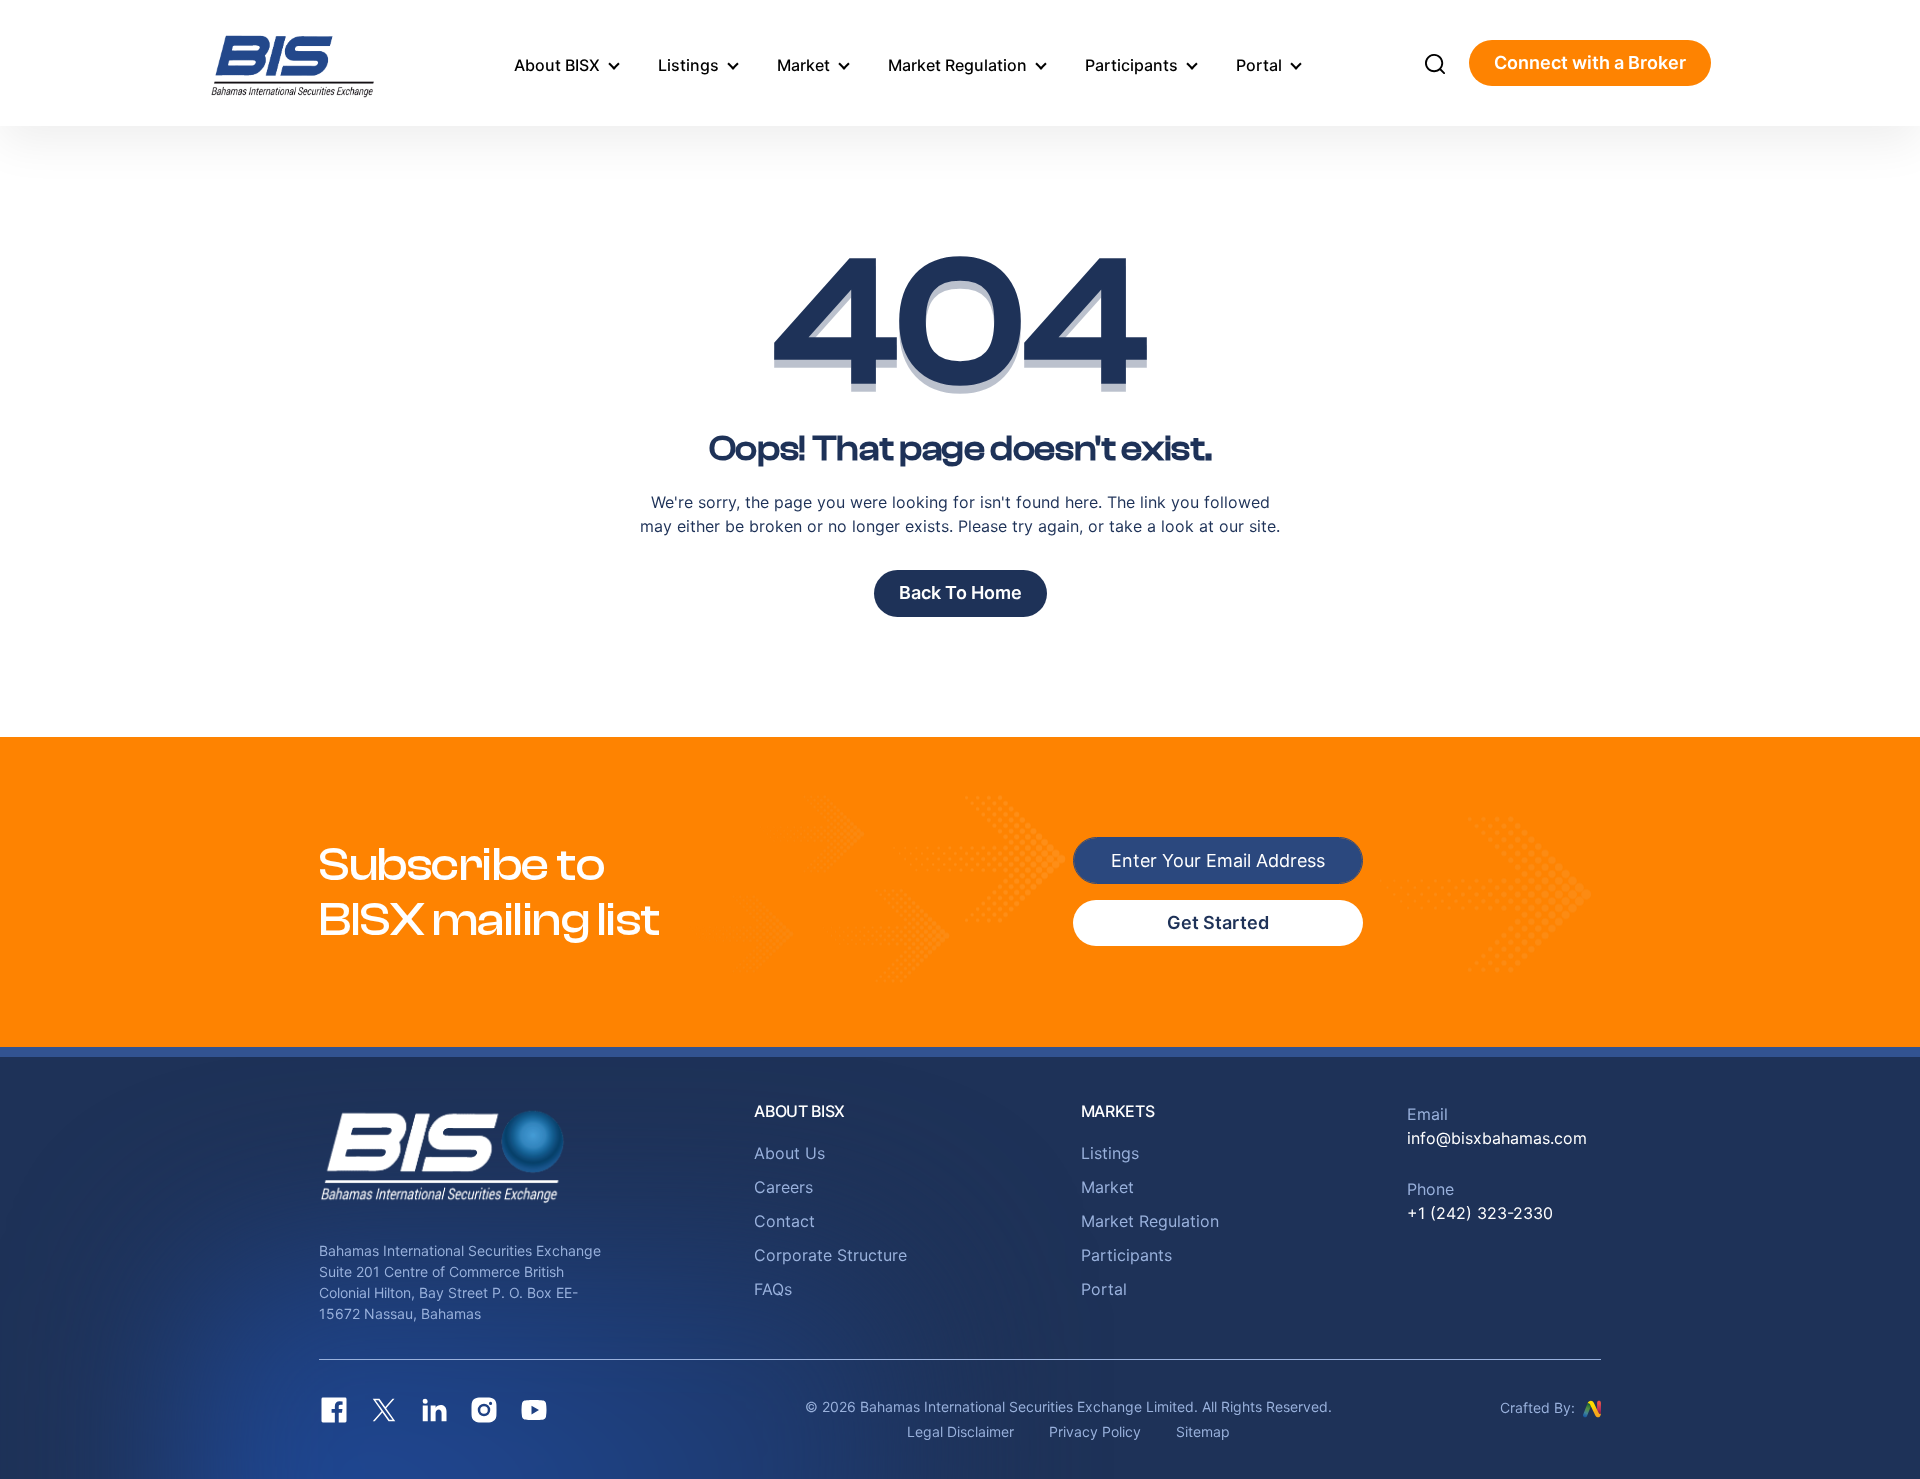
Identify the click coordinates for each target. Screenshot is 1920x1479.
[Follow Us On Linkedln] (434, 1410)
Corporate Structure (830, 1255)
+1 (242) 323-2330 (1480, 1213)
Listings (688, 65)
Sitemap (1203, 1431)
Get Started (1218, 922)
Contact (784, 1221)
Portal (1259, 65)
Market (803, 65)
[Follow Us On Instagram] (484, 1410)
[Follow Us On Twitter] (384, 1410)
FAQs (773, 1289)
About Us (789, 1153)
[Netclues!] (1592, 1407)
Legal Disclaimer (960, 1431)
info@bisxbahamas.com (1497, 1138)
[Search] (1435, 63)
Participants (1131, 65)
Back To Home (960, 592)
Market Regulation (957, 65)
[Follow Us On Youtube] (534, 1410)
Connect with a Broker (1590, 62)
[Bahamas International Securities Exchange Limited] (317, 63)
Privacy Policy (1095, 1431)
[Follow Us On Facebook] (334, 1410)
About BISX (557, 65)
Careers (783, 1187)
